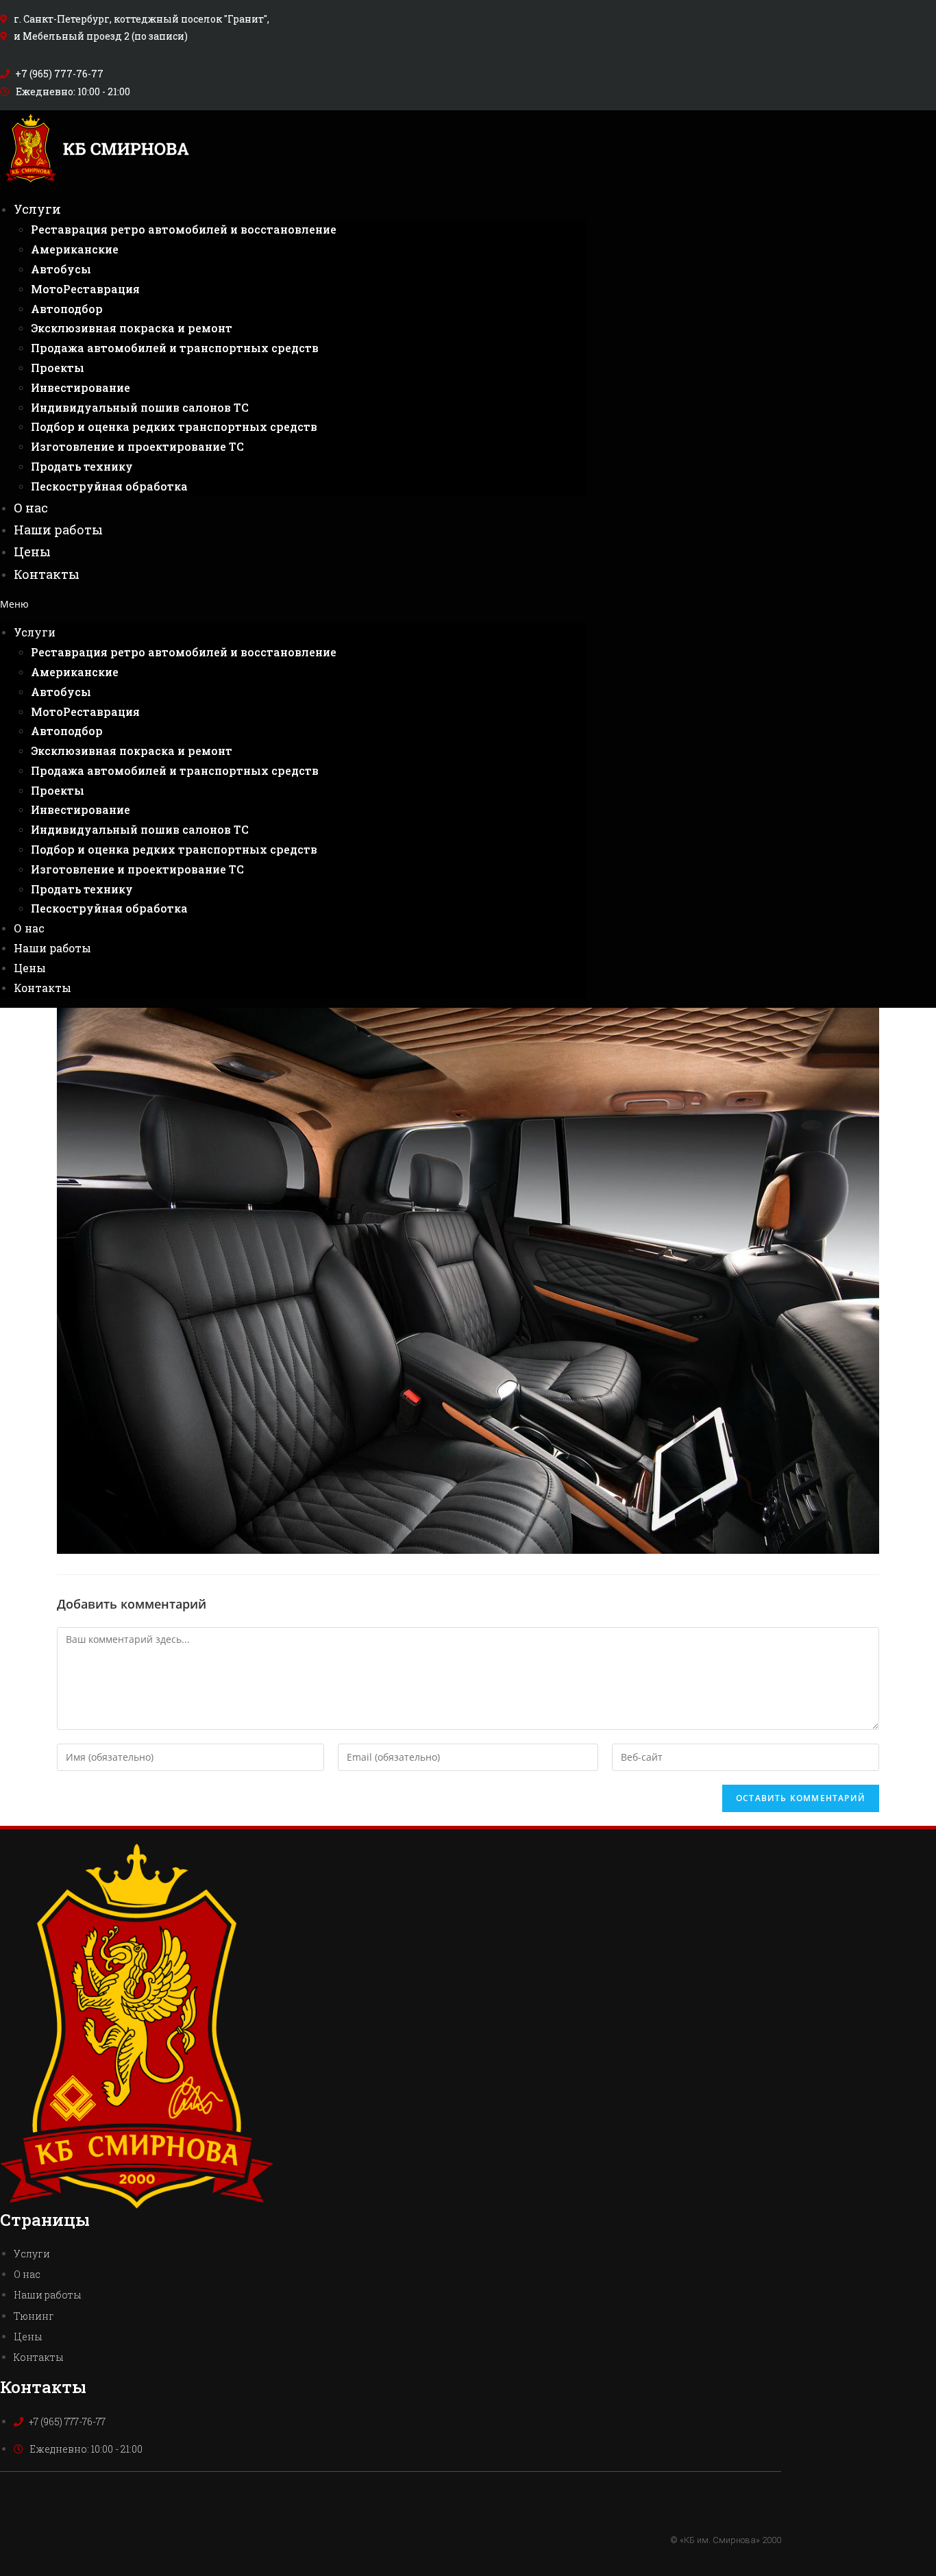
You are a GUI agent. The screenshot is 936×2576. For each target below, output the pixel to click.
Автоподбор (67, 309)
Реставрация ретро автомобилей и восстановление (184, 229)
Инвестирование (81, 387)
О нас (31, 508)
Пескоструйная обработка (109, 486)
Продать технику (82, 466)
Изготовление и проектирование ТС (137, 446)
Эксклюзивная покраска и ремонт (132, 328)
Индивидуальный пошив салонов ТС (140, 407)
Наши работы (58, 530)
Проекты (58, 368)
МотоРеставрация (85, 289)
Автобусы (61, 269)
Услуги (37, 209)
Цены (32, 552)
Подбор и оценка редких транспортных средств (174, 426)
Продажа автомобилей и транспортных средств (175, 348)
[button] (293, 604)
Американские (75, 249)
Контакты (47, 574)
